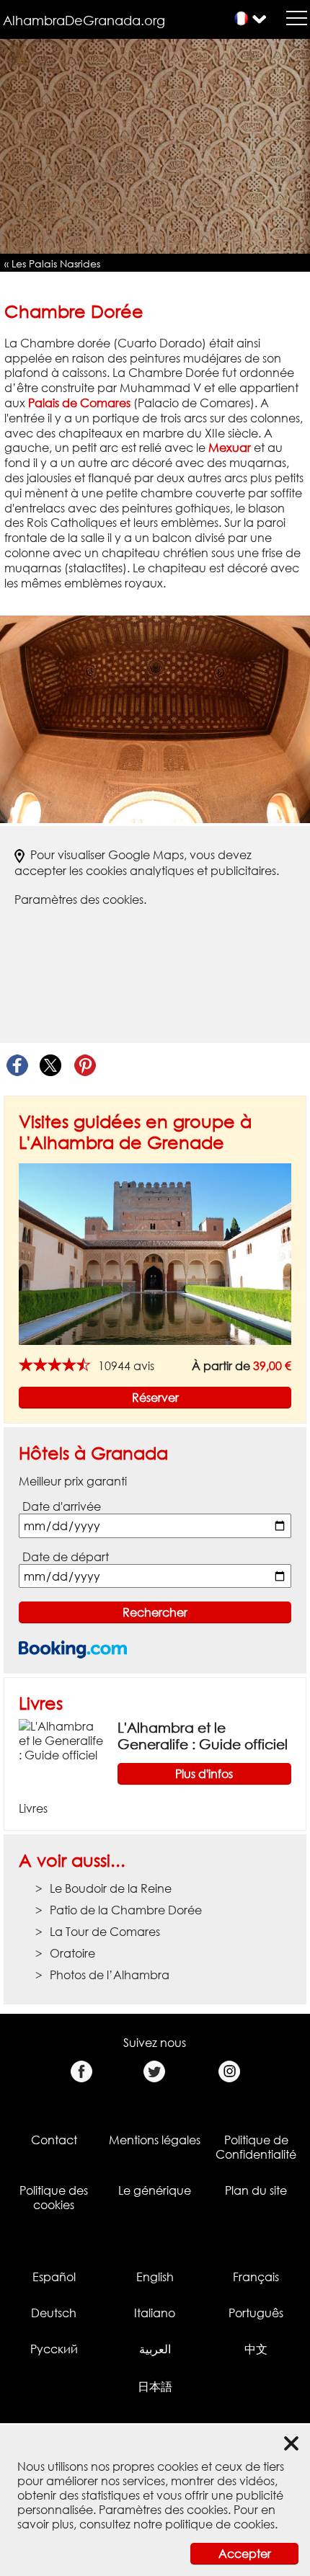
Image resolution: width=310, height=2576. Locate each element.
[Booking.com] (73, 1649)
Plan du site (256, 2190)
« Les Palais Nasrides (52, 263)
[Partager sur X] (51, 1066)
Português (256, 2313)
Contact (54, 2140)
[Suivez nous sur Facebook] (81, 2072)
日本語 (155, 2386)
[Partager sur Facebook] (17, 1066)
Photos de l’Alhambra (110, 1975)
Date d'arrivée (62, 1506)
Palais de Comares (79, 403)
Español (54, 2277)
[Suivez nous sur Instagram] (229, 2072)
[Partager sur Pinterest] (85, 1066)
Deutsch (54, 2313)
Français (256, 2277)
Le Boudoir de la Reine (111, 1888)
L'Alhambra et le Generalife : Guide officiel (203, 1736)
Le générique (155, 2190)
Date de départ (66, 1557)
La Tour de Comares (105, 1932)
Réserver (155, 1398)
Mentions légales (155, 2140)
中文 (256, 2349)
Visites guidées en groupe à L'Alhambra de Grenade (135, 1132)
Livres (41, 1703)
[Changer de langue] (241, 18)
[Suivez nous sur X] (155, 2072)
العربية (155, 2349)
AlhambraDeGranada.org (84, 20)
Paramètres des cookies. (80, 900)
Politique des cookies (54, 2198)
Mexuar (230, 448)
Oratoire (72, 1953)
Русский (54, 2349)
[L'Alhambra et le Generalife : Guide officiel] (62, 1740)
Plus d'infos (204, 1774)
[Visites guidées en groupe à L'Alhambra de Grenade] (155, 1253)
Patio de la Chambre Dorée (126, 1910)
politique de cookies (220, 2524)
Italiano (155, 2313)
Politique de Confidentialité (256, 2147)
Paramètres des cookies (163, 2510)
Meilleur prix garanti (73, 1481)
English (155, 2277)
